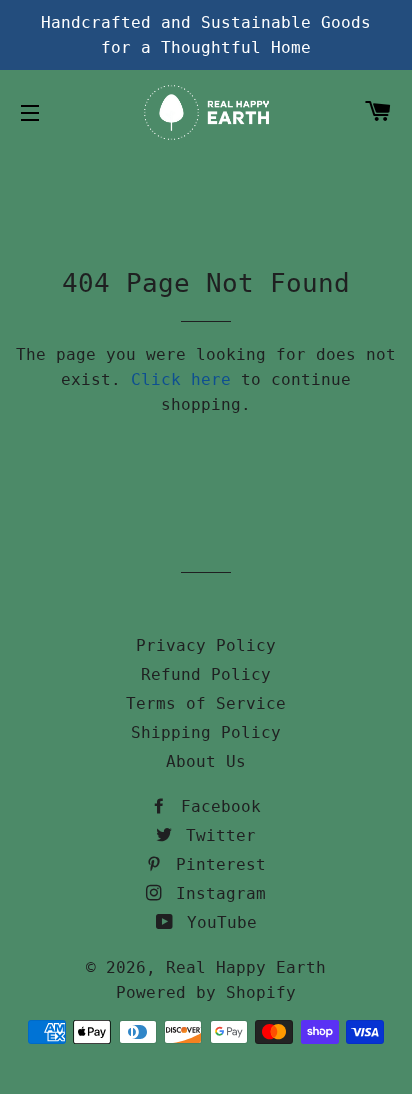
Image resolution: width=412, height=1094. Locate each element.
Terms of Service (206, 703)
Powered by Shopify (206, 992)
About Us (206, 761)
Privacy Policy (206, 645)
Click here (181, 379)
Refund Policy (206, 674)
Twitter (216, 835)
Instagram (216, 893)
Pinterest (216, 864)
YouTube (217, 922)
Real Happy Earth (246, 967)
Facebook (216, 806)
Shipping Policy (206, 732)
